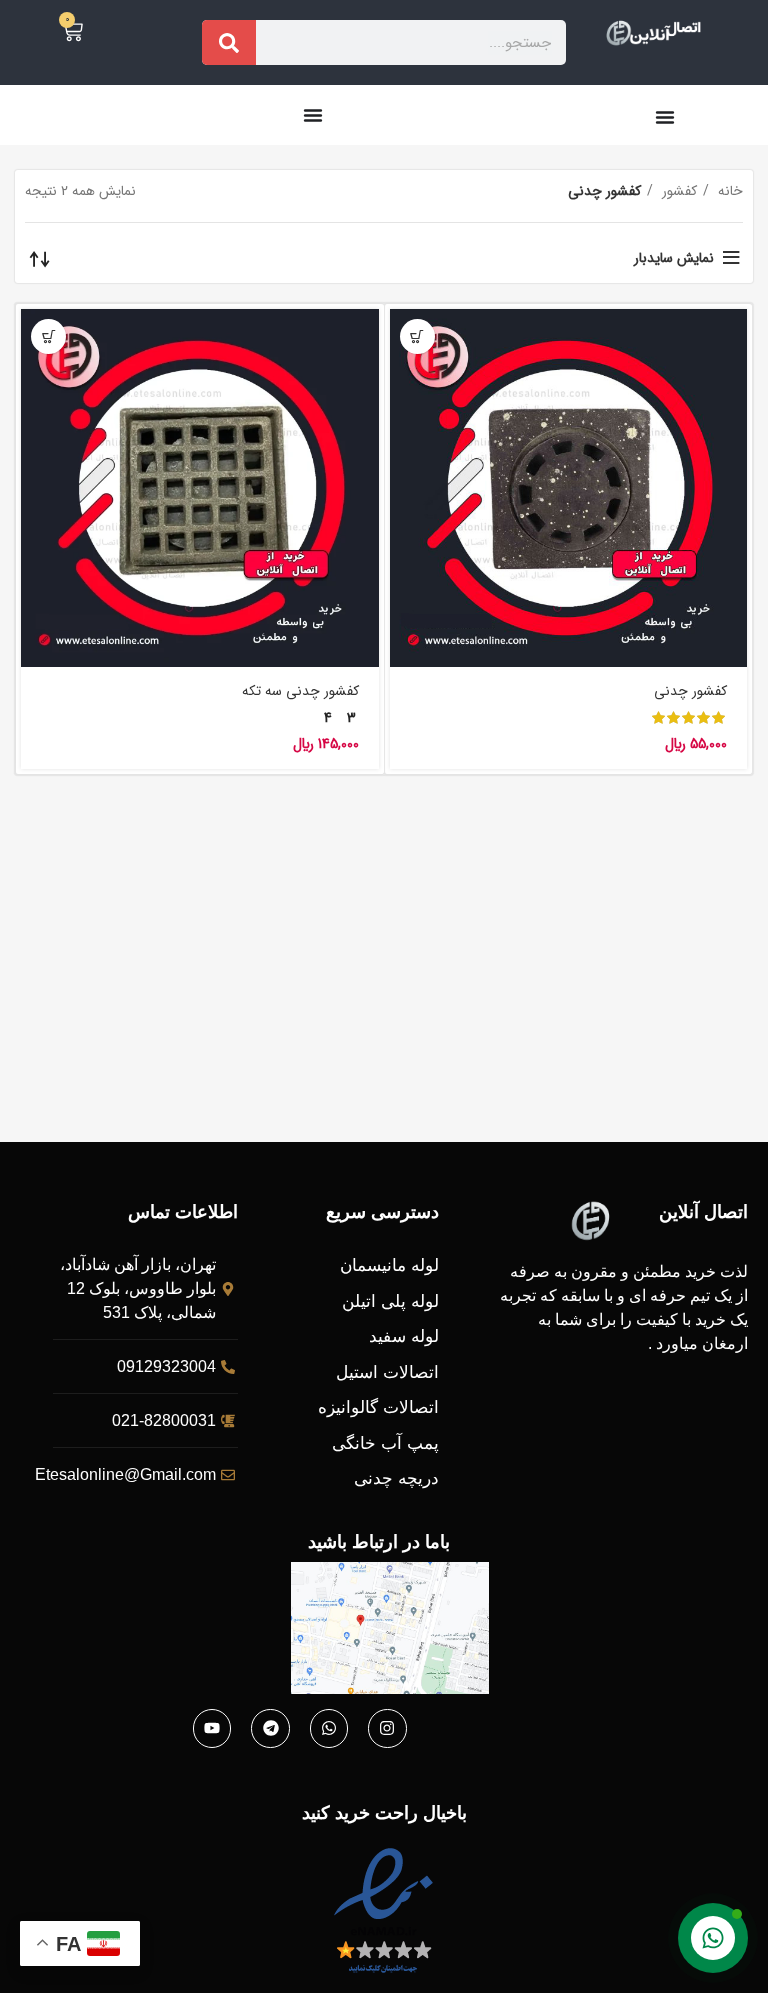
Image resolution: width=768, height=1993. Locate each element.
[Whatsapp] (329, 1728)
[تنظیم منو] (665, 117)
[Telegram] (270, 1728)
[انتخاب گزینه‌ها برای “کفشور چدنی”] (417, 336)
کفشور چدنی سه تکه (300, 691)
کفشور (677, 191)
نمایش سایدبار (674, 258)
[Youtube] (212, 1728)
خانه (728, 191)
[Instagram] (387, 1728)
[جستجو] (229, 42)
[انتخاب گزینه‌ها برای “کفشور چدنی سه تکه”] (48, 336)
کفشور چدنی (690, 691)
